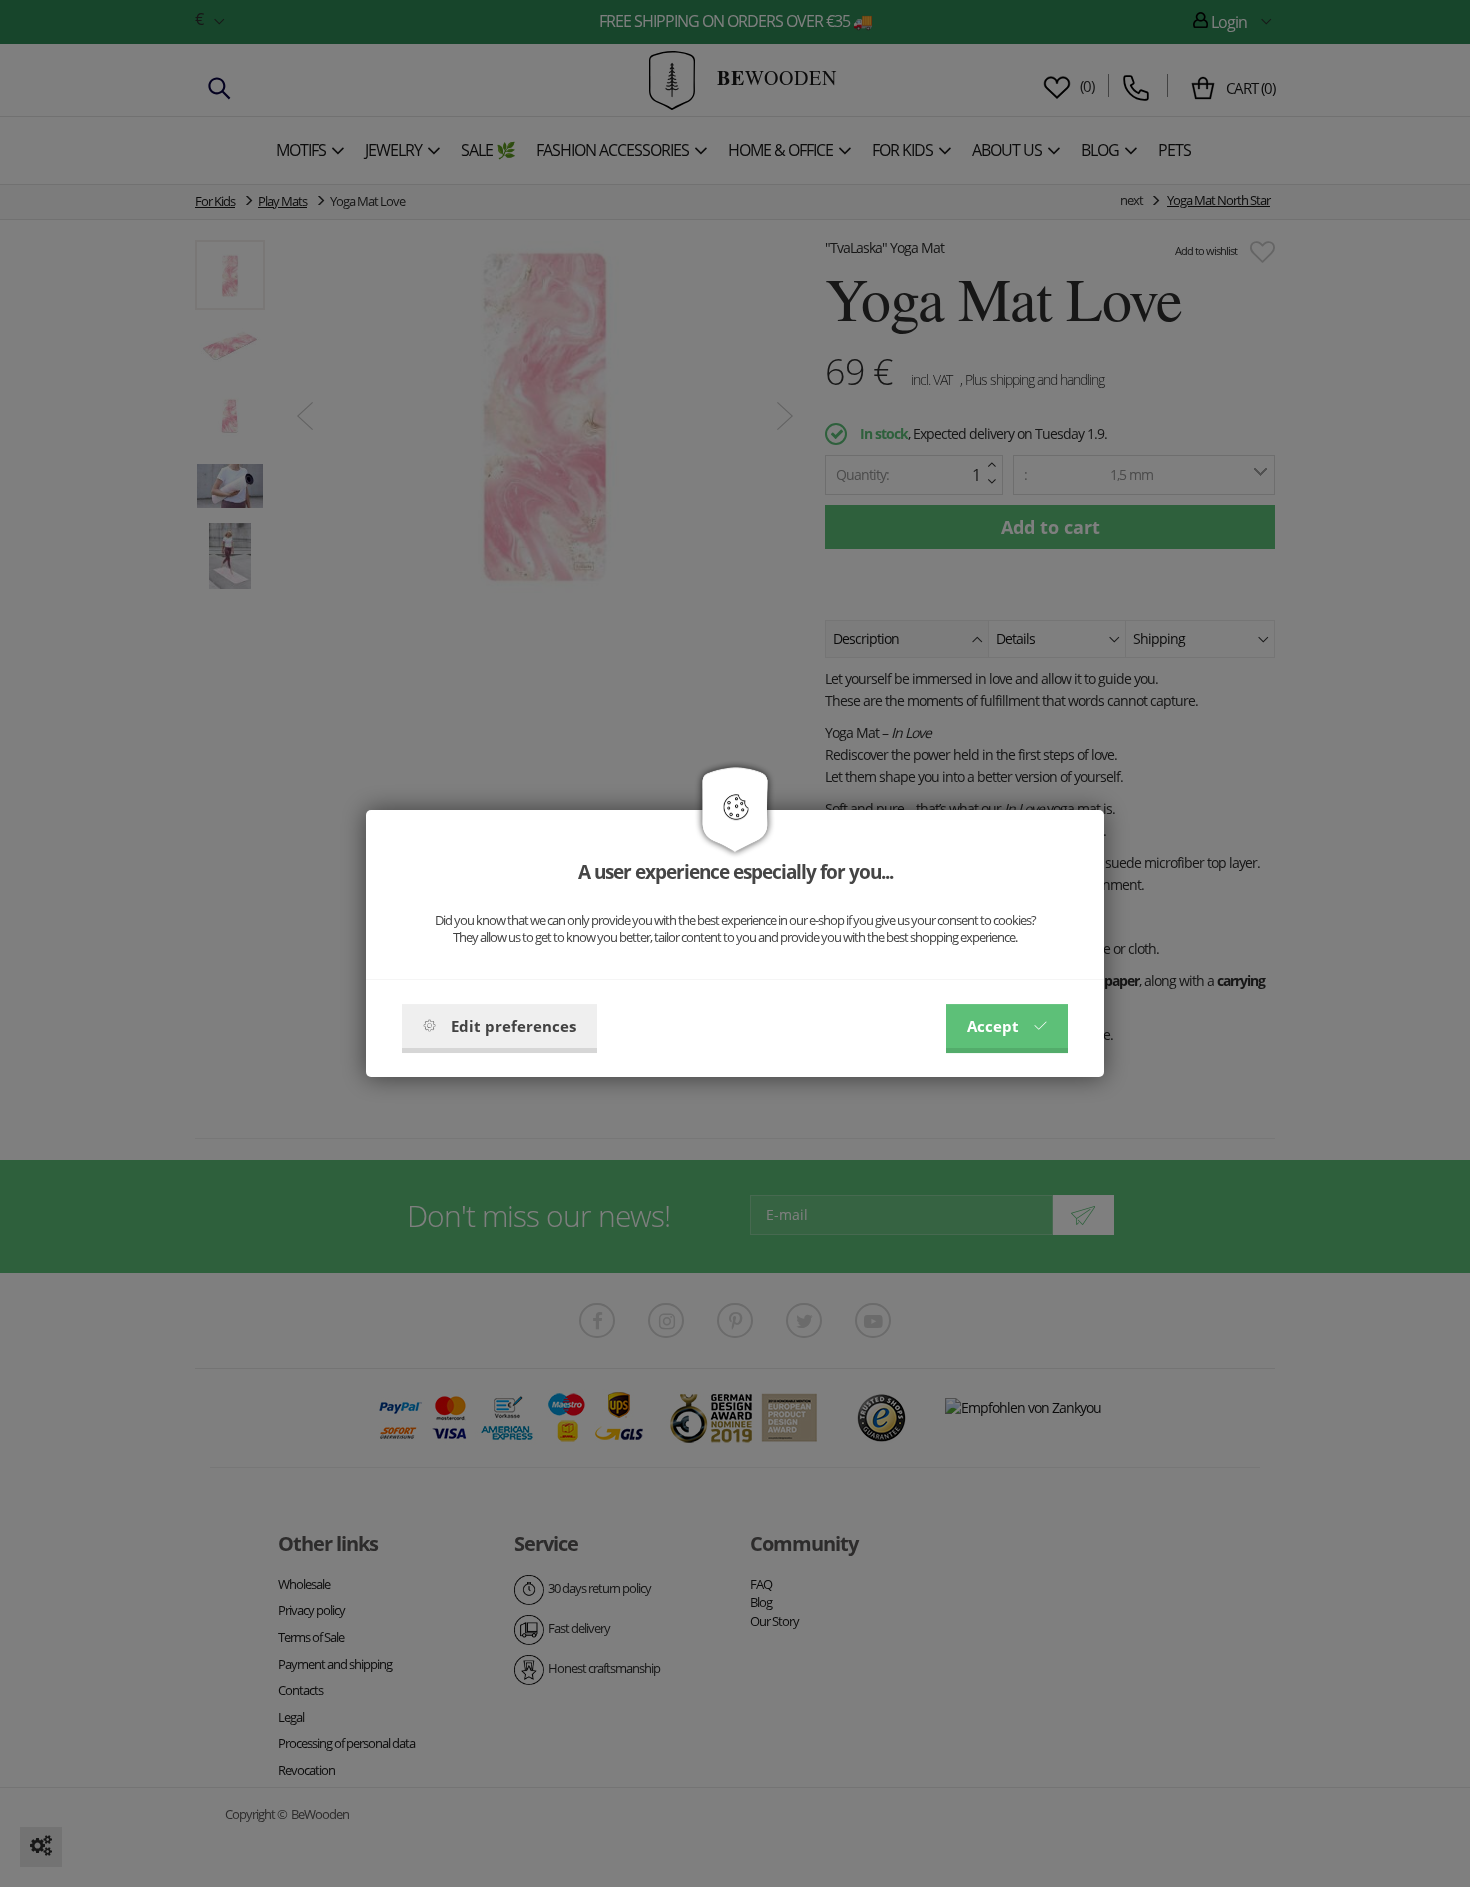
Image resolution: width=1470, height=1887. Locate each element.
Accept (993, 1026)
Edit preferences (513, 1026)
